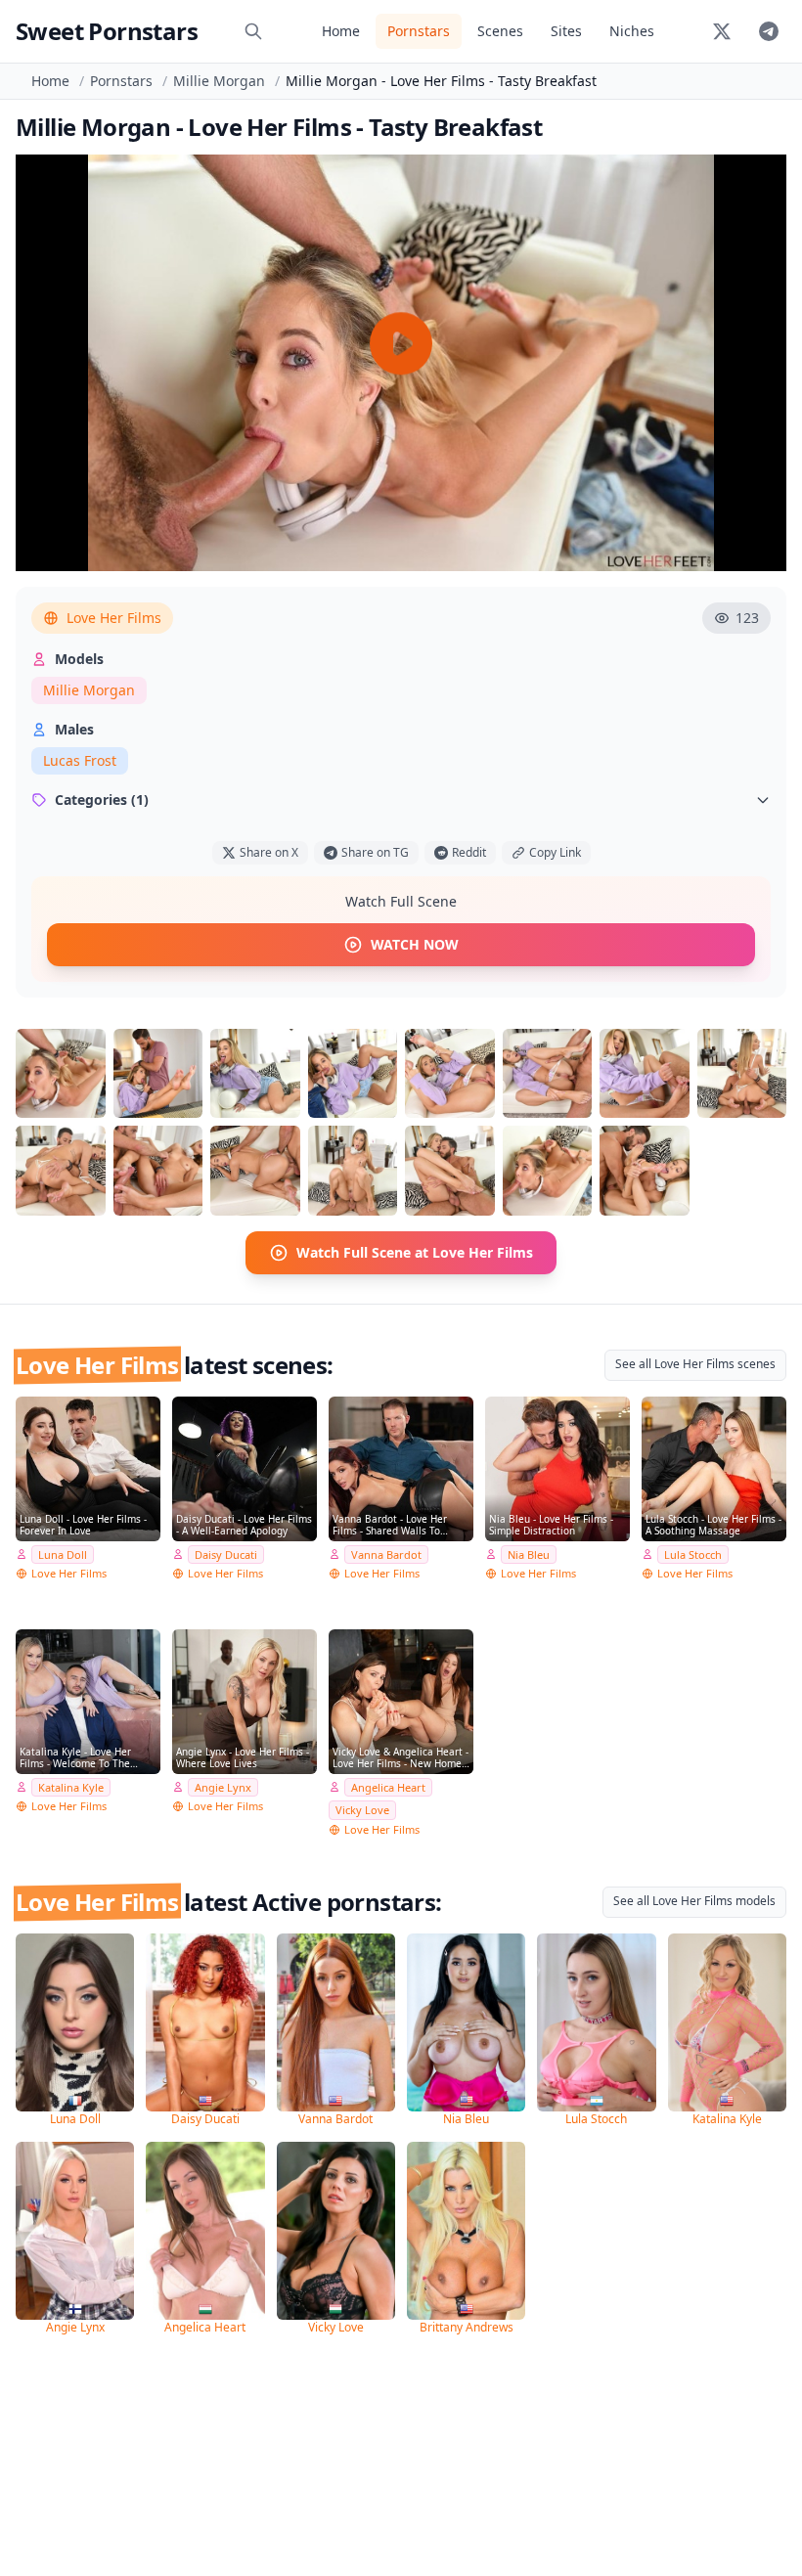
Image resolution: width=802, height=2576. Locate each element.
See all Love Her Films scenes (695, 1364)
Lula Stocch (693, 1554)
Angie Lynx (223, 1787)
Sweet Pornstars (107, 31)
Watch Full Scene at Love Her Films (415, 1252)
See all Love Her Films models (694, 1901)
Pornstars (419, 31)
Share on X (269, 852)
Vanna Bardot (386, 1554)
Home (341, 31)
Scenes (500, 31)
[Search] (253, 31)
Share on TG (375, 852)
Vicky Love (362, 1810)
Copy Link (555, 852)
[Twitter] (722, 31)
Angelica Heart (388, 1787)
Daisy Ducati (226, 1554)
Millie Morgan (219, 81)
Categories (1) (102, 799)
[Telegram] (769, 31)
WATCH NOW (415, 944)
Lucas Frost (80, 760)
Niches (632, 31)
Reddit (469, 852)
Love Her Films (114, 618)
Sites (566, 31)
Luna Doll (63, 1554)
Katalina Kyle (71, 1787)
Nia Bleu (529, 1554)
